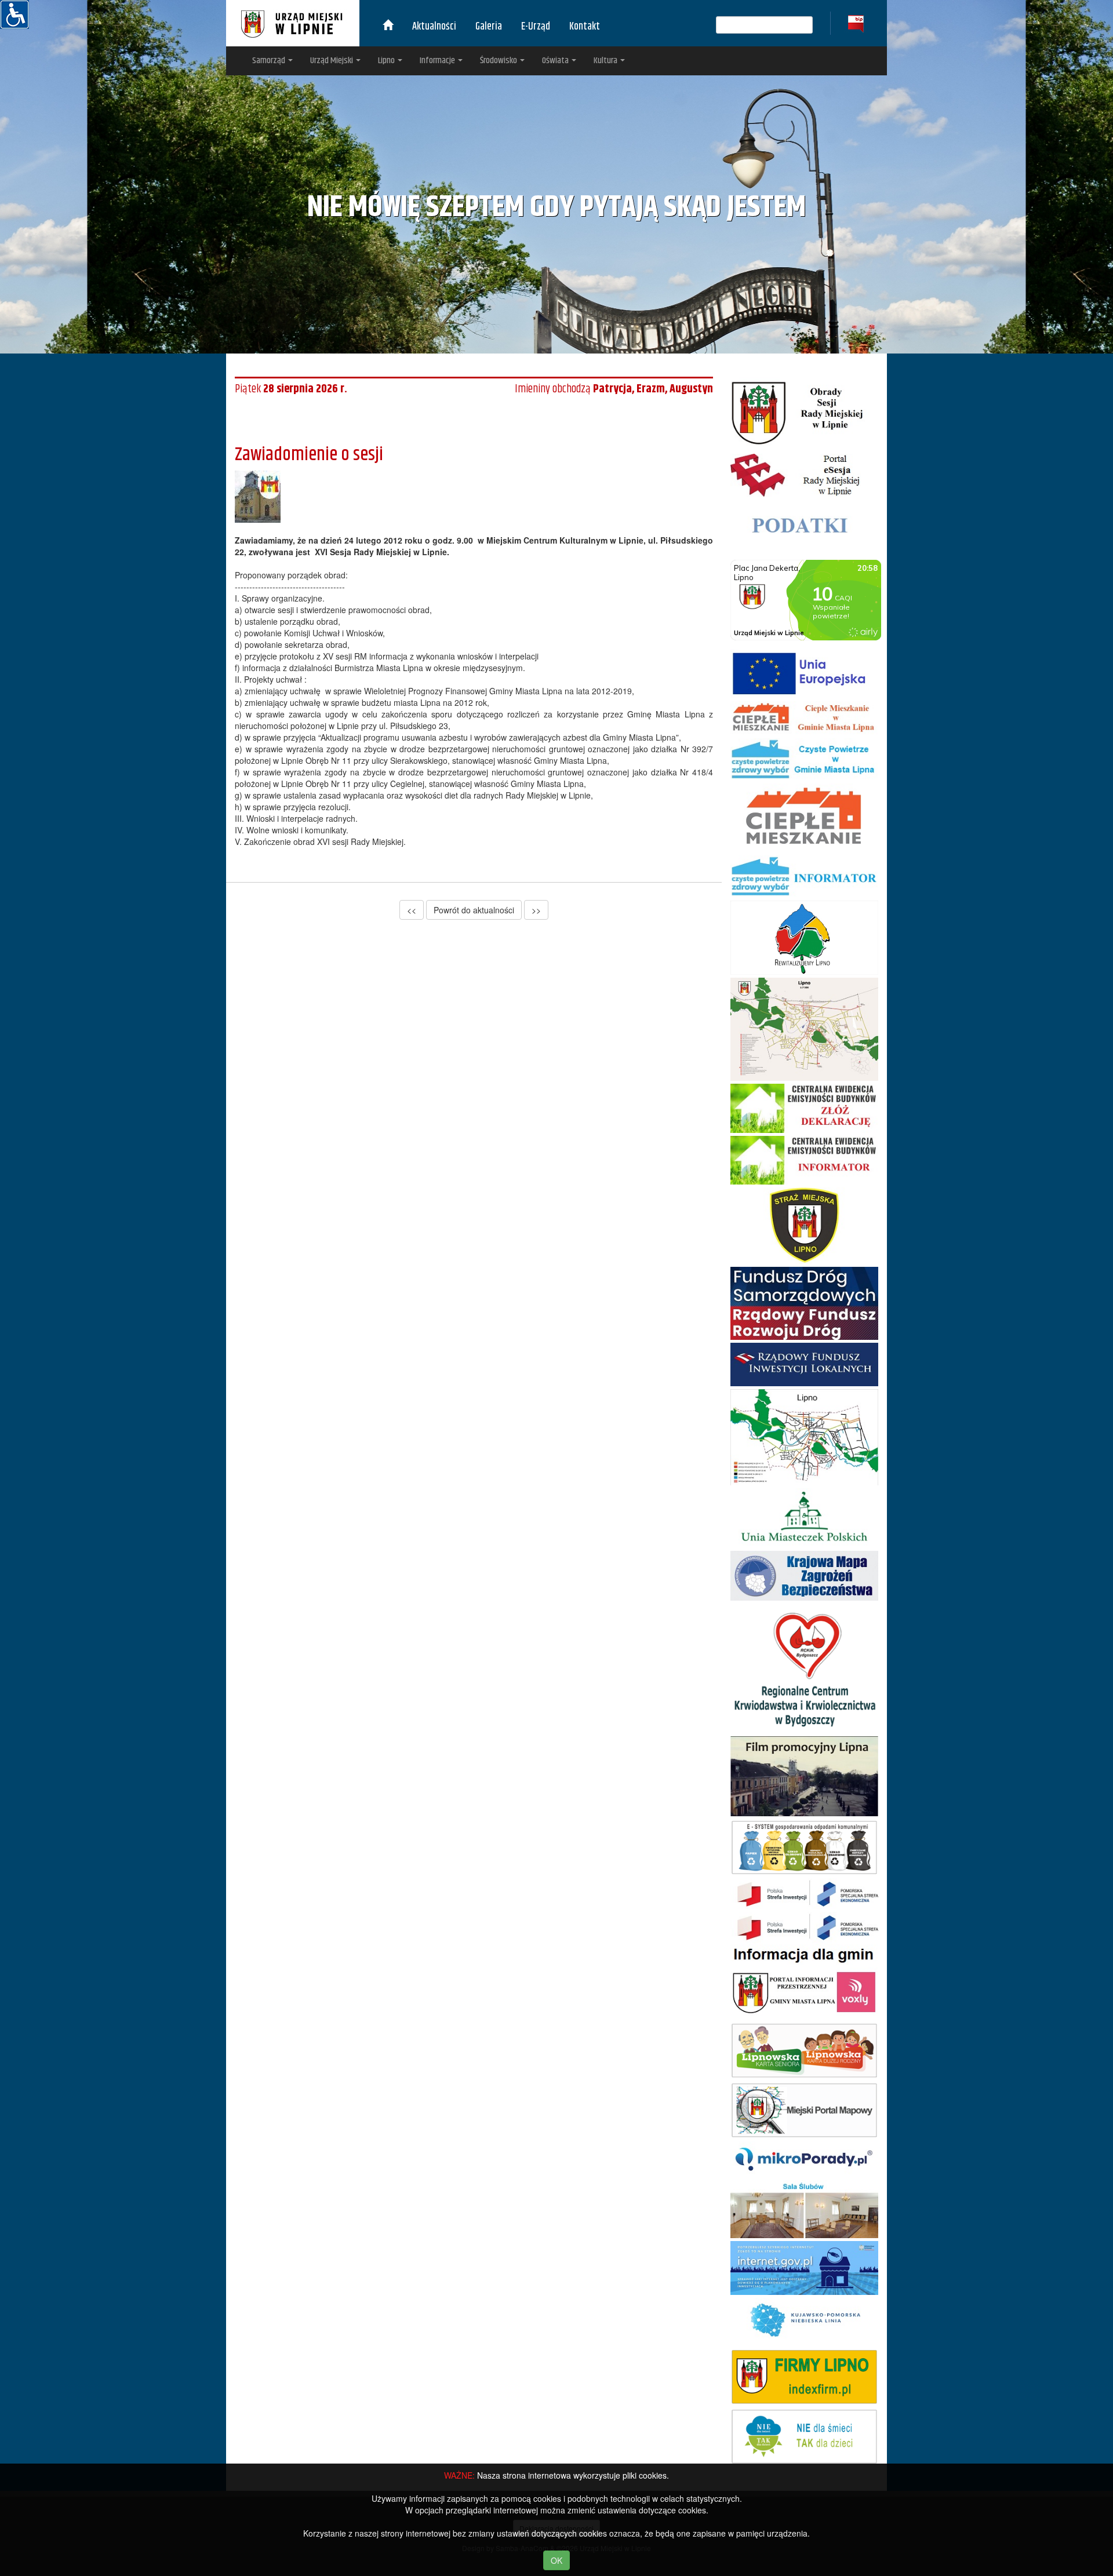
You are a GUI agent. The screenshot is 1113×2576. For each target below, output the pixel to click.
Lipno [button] (387, 61)
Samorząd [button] (270, 61)
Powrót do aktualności (474, 910)
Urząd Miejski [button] (332, 61)
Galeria (489, 27)
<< (412, 910)
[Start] (388, 27)
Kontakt (585, 27)
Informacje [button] (438, 61)
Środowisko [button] (499, 61)
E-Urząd (536, 27)
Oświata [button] (556, 61)
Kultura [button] (606, 61)
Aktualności (434, 27)
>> (536, 910)
